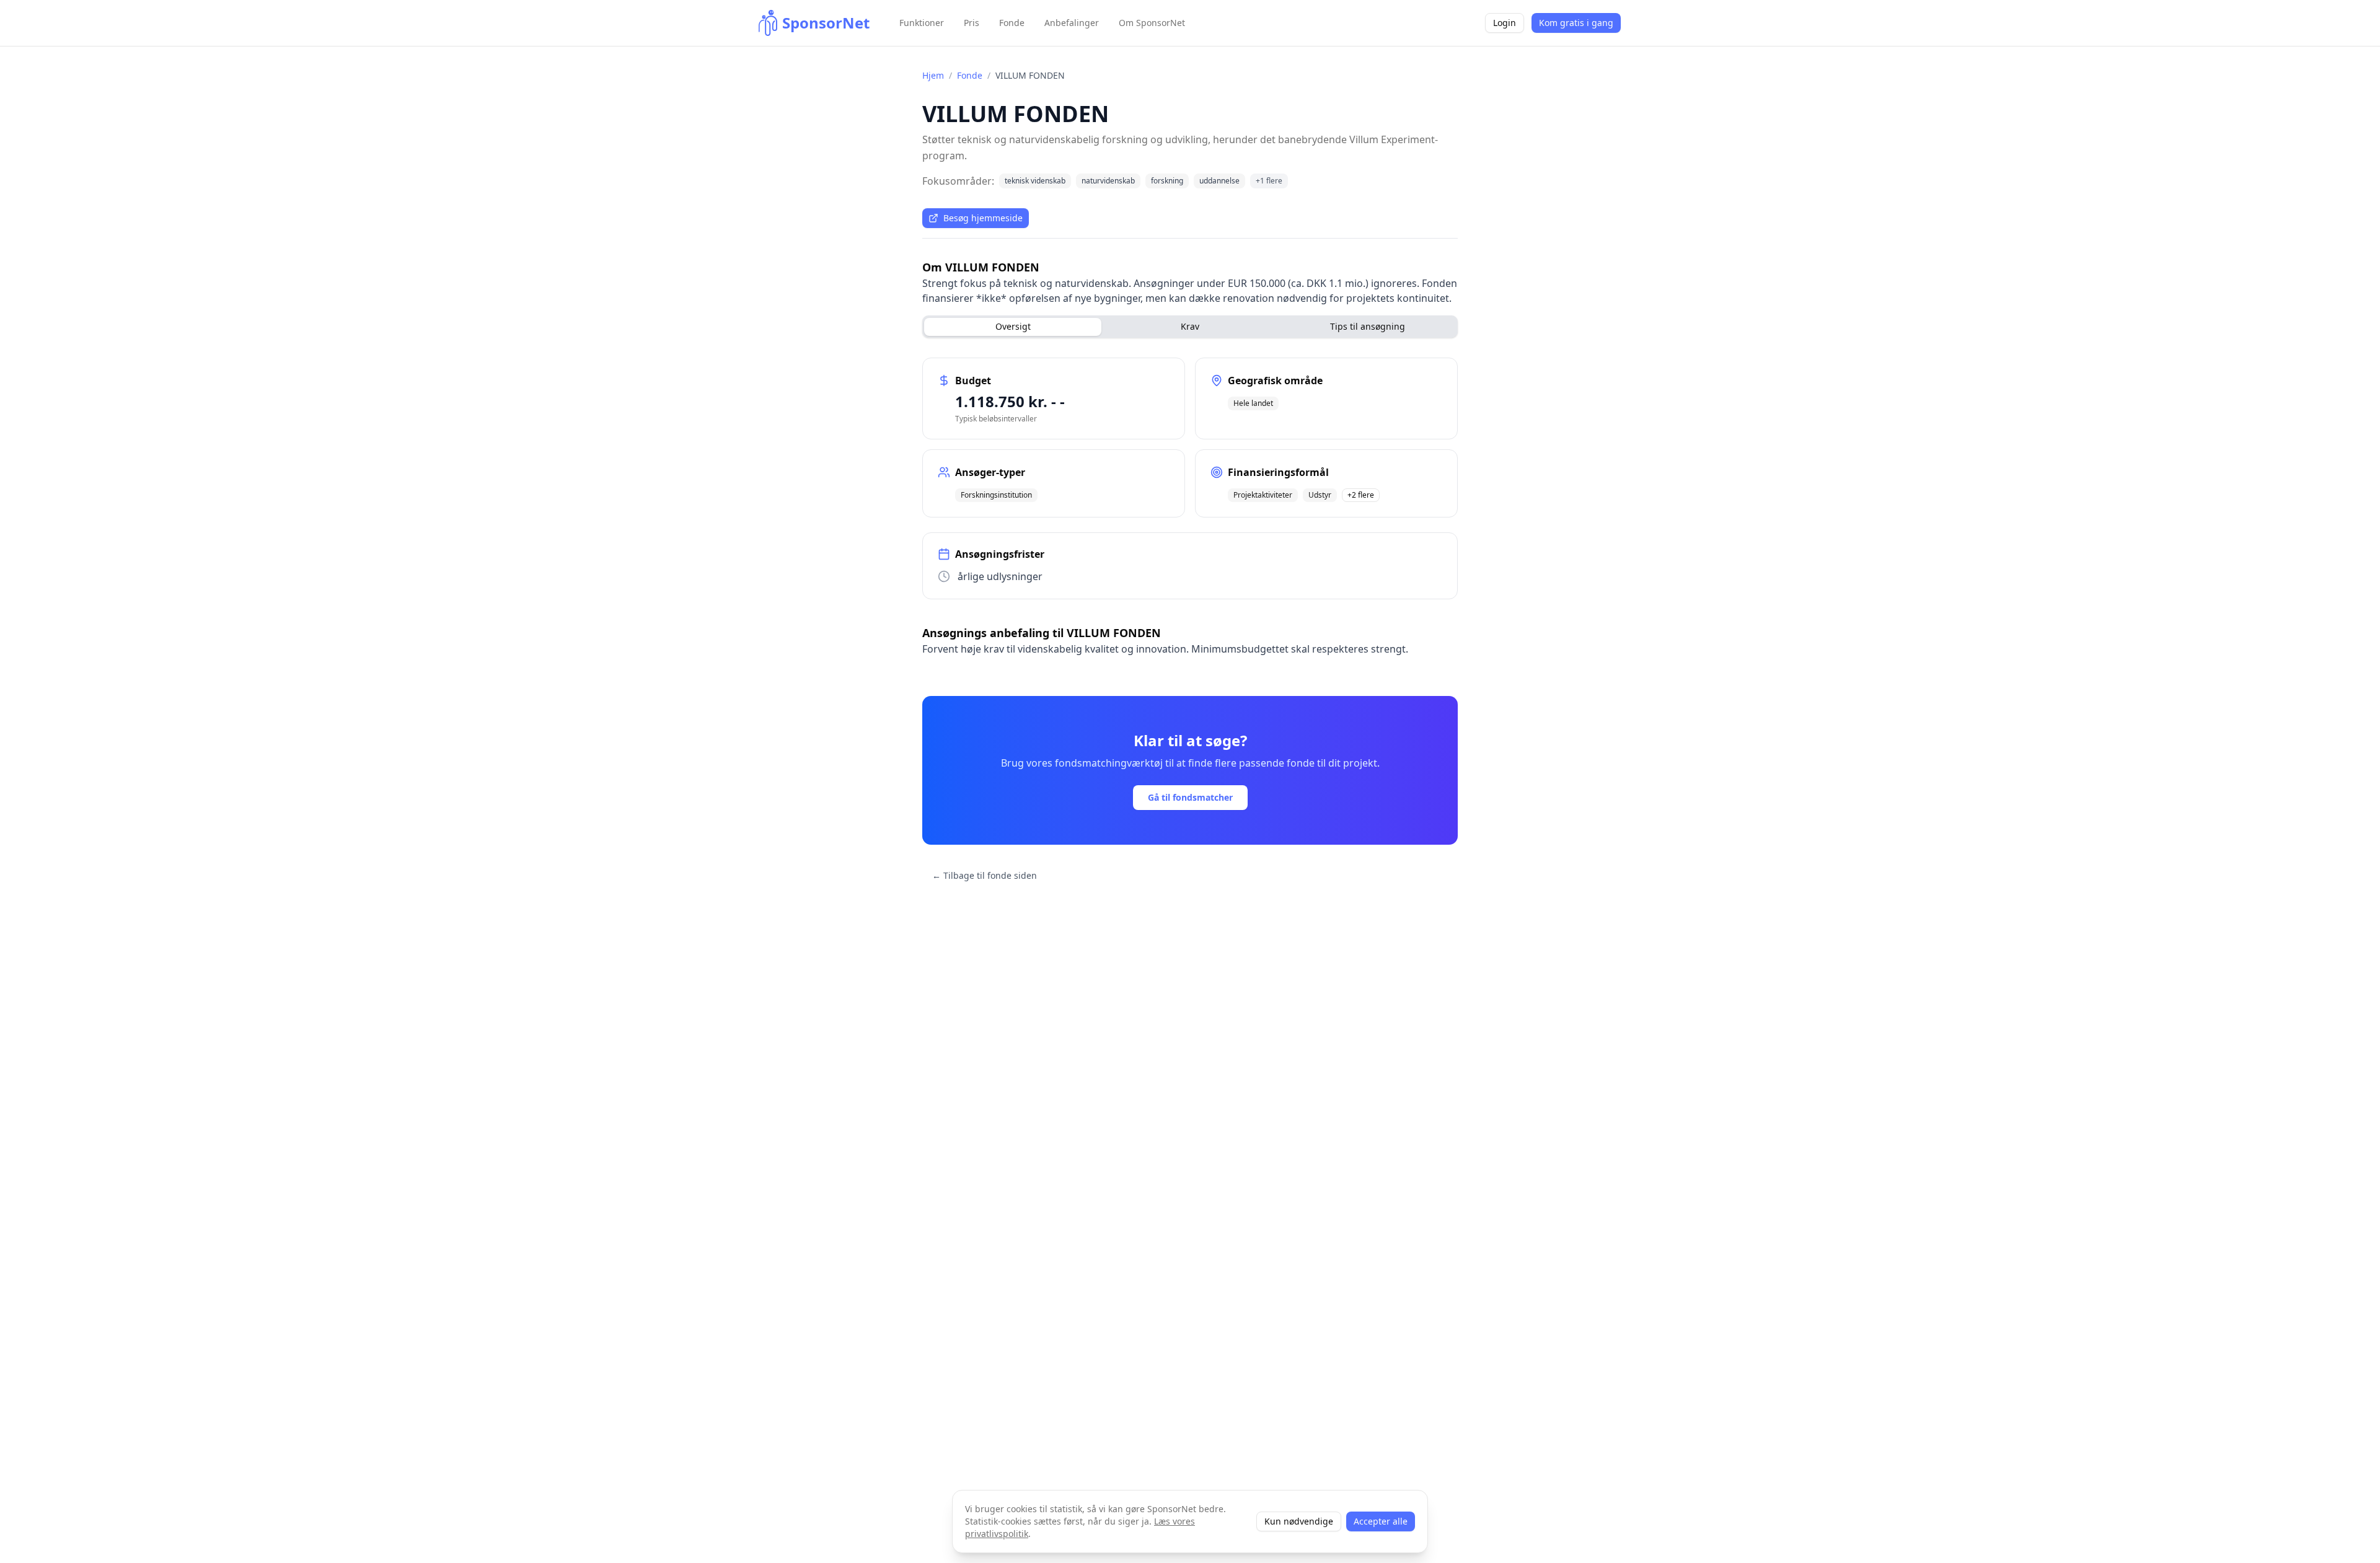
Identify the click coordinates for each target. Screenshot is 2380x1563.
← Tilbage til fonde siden (985, 875)
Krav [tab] (1190, 326)
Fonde (970, 75)
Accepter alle (1381, 1521)
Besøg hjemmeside (983, 218)
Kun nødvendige (1299, 1521)
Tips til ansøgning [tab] (1368, 326)
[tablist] (1190, 327)
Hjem (933, 75)
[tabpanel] (1190, 478)
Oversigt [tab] (1013, 326)
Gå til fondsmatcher (1190, 797)
